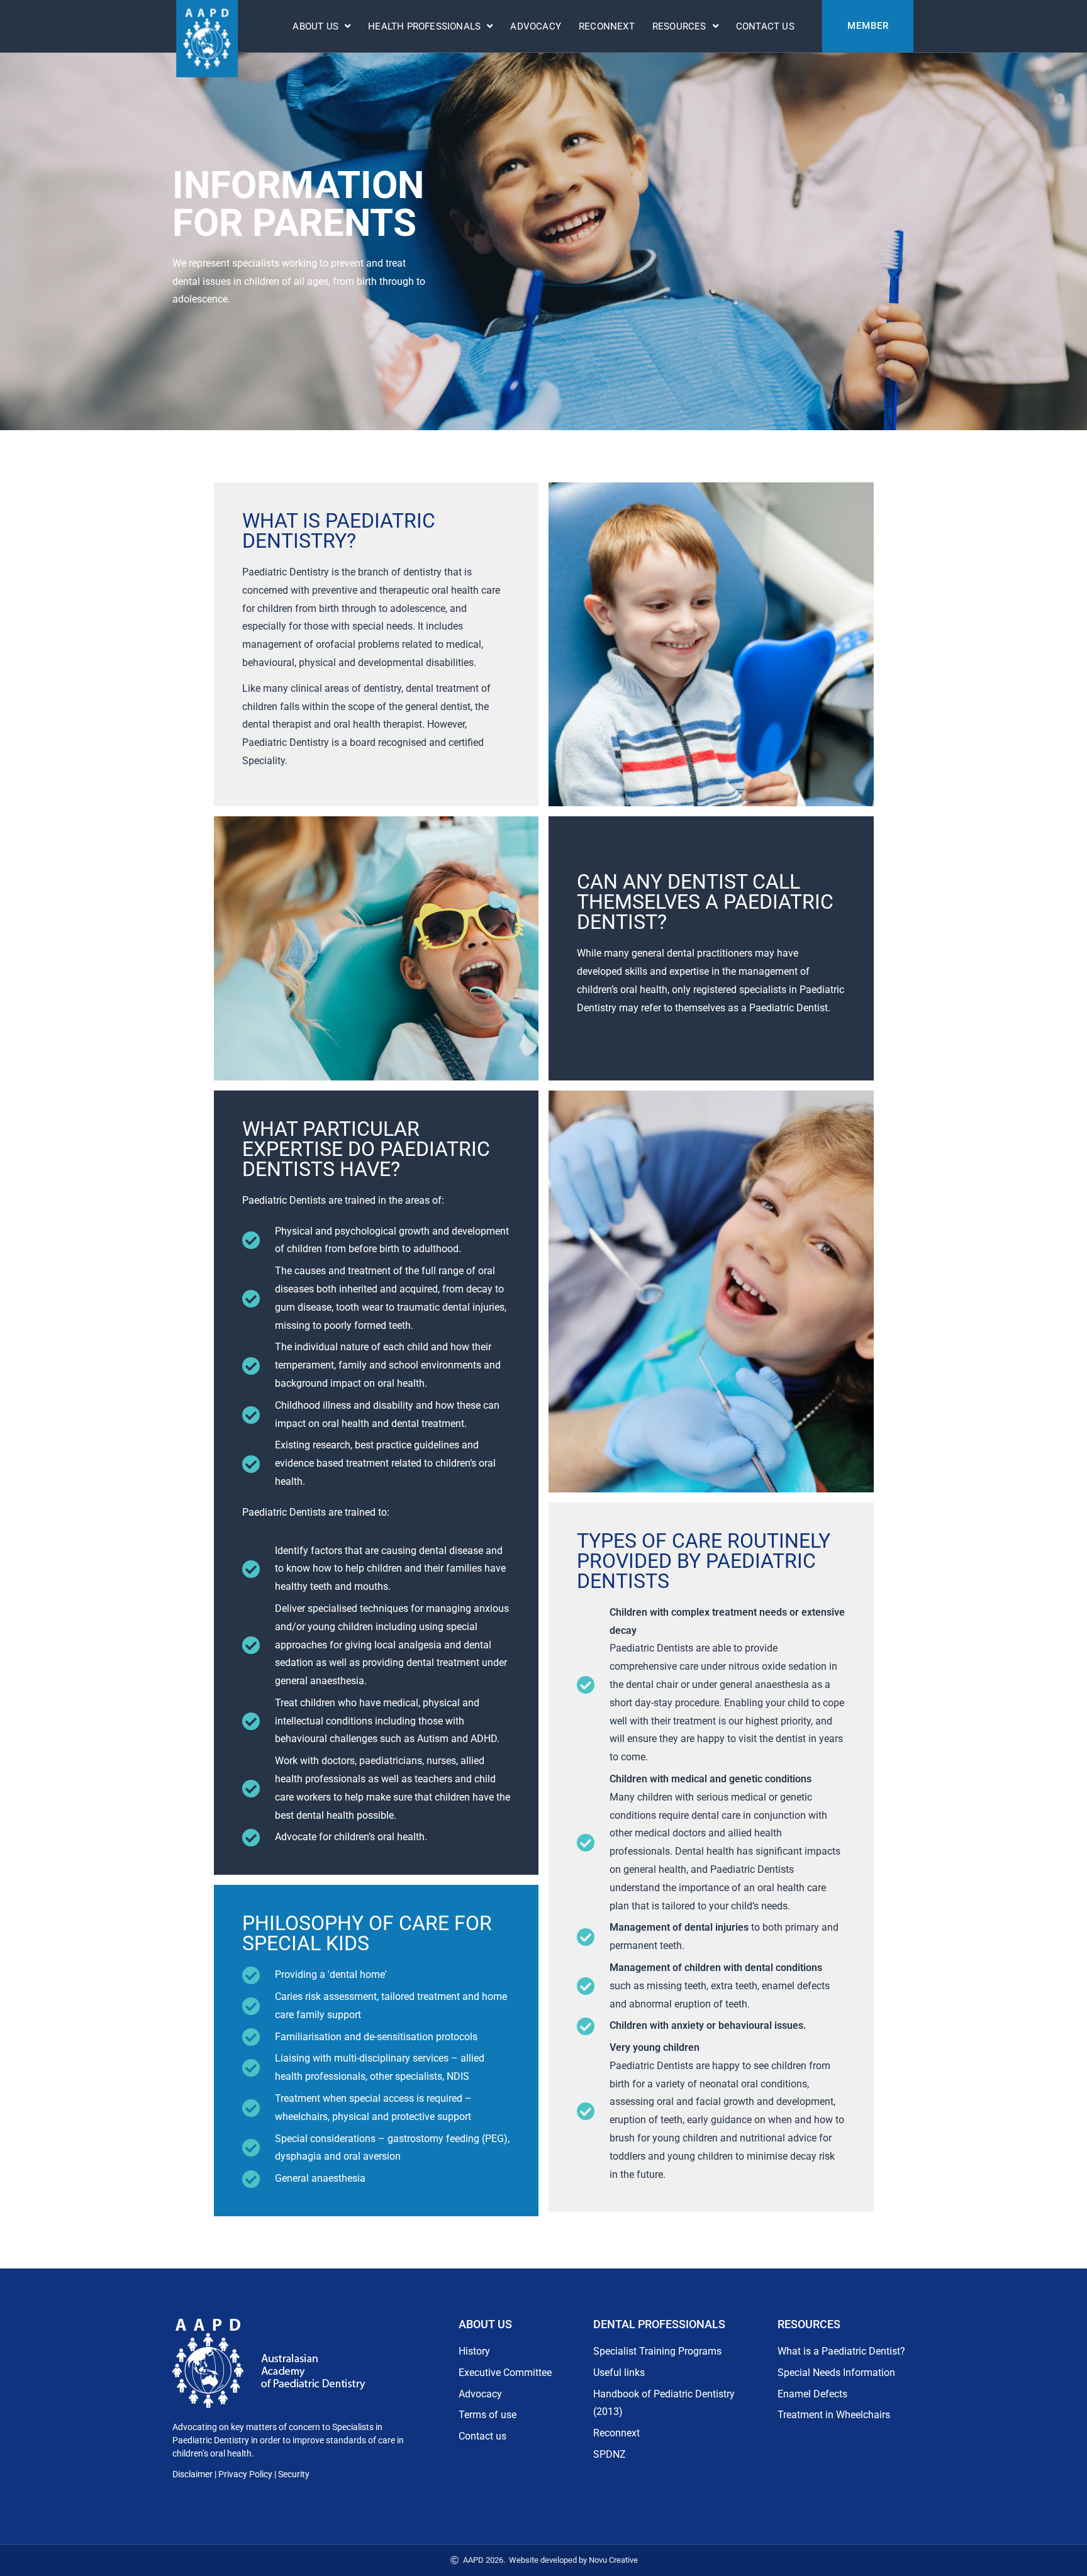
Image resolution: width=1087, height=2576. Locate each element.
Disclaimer (192, 2474)
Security (294, 2474)
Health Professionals (424, 26)
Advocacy (536, 26)
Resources (679, 26)
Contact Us (765, 26)
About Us (315, 26)
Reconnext (607, 26)
